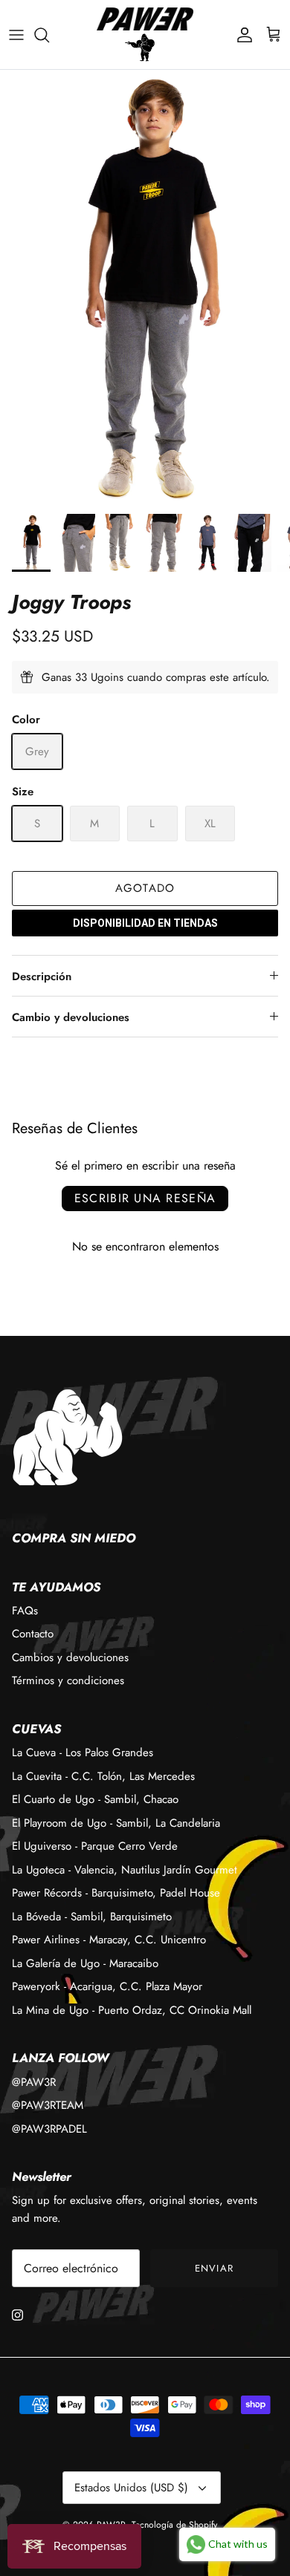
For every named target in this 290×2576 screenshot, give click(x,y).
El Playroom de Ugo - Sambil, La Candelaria (116, 1823)
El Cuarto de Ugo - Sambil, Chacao (95, 1799)
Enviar (214, 2268)
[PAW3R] (145, 19)
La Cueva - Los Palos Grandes (83, 1752)
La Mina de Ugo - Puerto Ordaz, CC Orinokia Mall (132, 2010)
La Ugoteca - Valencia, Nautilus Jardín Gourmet (125, 1870)
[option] (145, 287)
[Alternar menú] (16, 35)
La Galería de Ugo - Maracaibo (85, 1963)
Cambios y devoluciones (70, 1657)
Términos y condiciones (68, 1680)
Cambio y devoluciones (71, 1017)
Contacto (33, 1634)
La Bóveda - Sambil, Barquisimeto (92, 1917)
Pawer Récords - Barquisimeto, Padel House (116, 1893)
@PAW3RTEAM (48, 2105)
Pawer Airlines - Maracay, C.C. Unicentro (109, 1940)
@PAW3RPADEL (49, 2129)
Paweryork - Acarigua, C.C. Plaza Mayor (107, 1986)
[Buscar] (49, 35)
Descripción (42, 976)
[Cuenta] (241, 35)
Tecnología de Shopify (174, 2525)
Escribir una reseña (145, 1198)
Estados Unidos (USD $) (131, 2488)
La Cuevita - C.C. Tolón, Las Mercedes (103, 1776)
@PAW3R (34, 2082)
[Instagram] (17, 2315)
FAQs (25, 1611)
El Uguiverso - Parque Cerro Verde (95, 1846)
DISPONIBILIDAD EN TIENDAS (145, 923)
